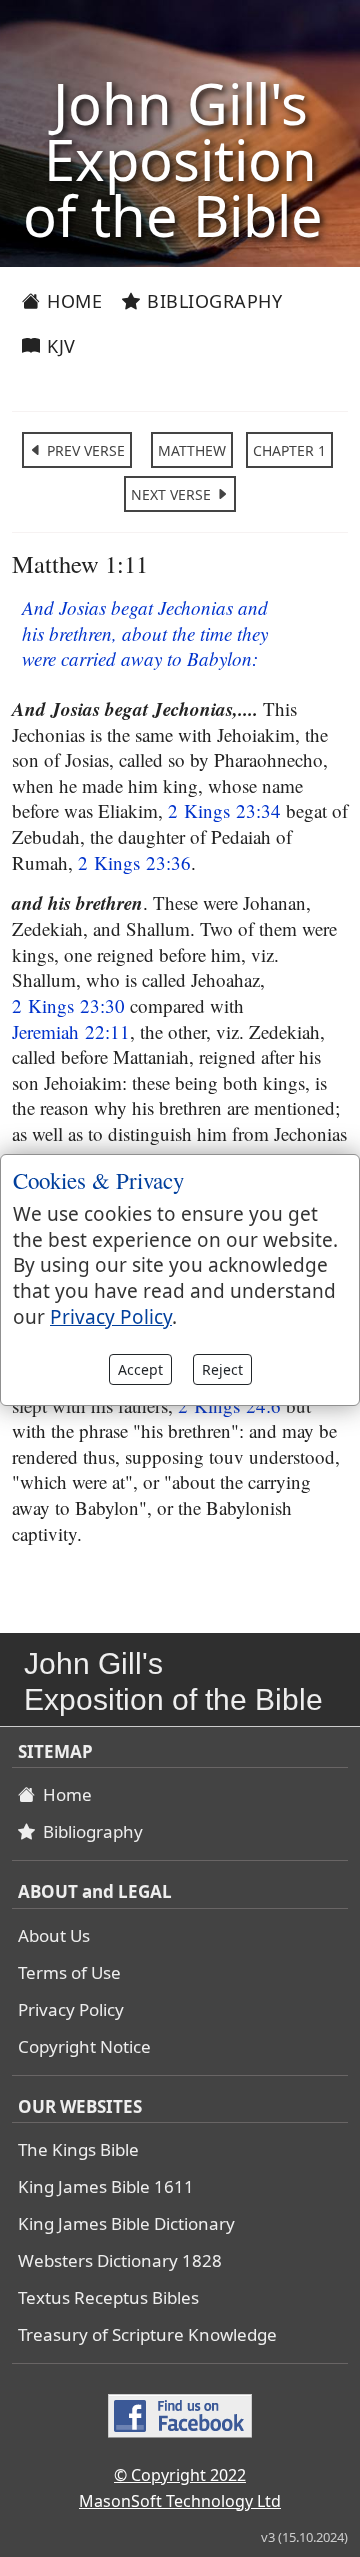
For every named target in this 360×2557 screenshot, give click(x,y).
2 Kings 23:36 (134, 862)
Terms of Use (69, 1972)
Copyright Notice (84, 2046)
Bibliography (212, 301)
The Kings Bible (78, 2149)
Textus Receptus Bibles (108, 2297)
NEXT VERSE (173, 494)
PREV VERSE (84, 450)
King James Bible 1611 (106, 2186)
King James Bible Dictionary (126, 2223)
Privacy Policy (71, 2009)
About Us (54, 1935)
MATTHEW (192, 450)
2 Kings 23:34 (224, 810)
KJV (59, 346)
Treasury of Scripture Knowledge (147, 2334)
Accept (140, 1369)
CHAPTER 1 (289, 450)
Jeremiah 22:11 (71, 1031)
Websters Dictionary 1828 (120, 2260)
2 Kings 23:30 (68, 1005)
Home (72, 301)
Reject (222, 1369)
